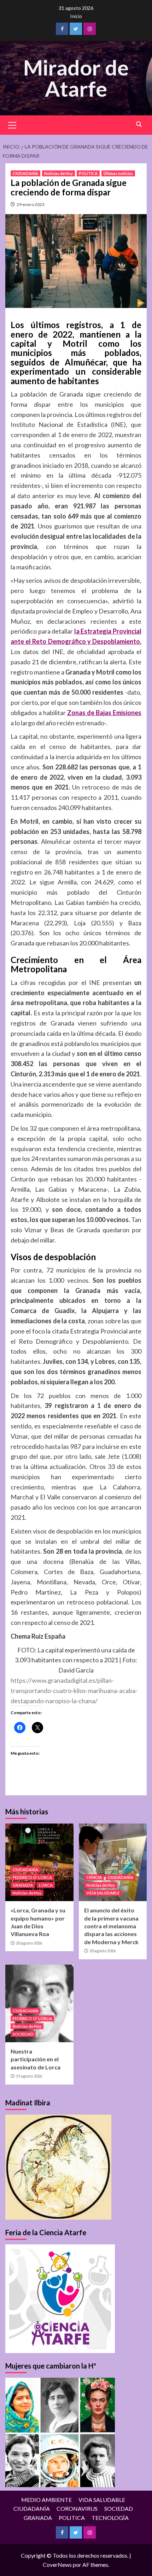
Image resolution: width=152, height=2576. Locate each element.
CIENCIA (94, 1877)
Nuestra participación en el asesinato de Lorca (36, 2059)
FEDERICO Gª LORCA (32, 1877)
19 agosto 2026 (29, 2076)
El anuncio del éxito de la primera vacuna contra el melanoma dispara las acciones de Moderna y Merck (111, 1926)
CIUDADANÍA (25, 173)
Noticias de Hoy (59, 173)
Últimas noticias (118, 173)
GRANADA (23, 1885)
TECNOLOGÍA (110, 2518)
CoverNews (57, 2565)
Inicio (76, 16)
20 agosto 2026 (29, 1943)
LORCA (46, 1885)
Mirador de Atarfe (76, 78)
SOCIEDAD (23, 2034)
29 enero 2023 (31, 204)
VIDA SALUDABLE (103, 1893)
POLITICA (88, 173)
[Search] (139, 124)
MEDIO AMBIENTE (46, 2500)
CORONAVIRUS (77, 2508)
